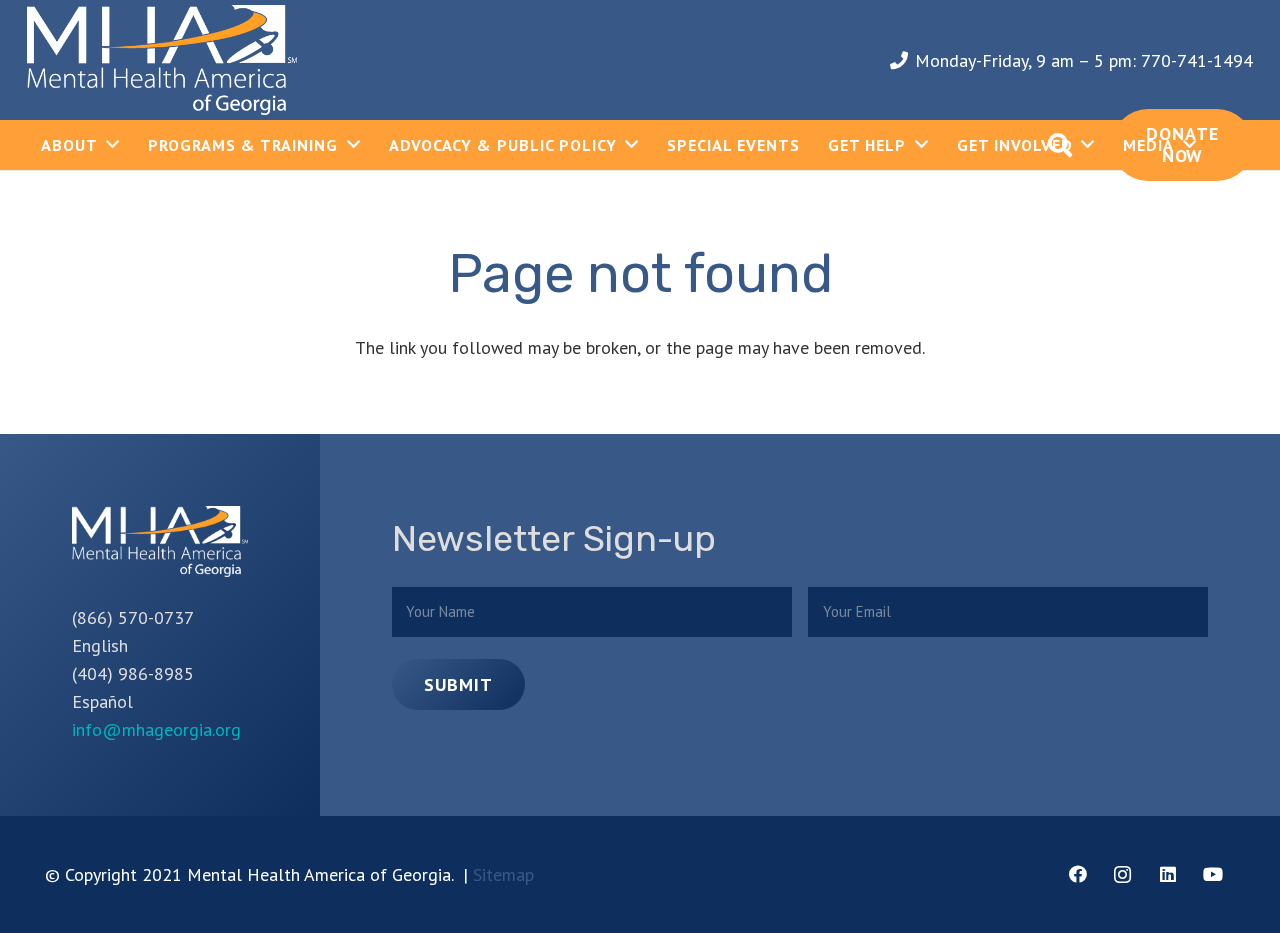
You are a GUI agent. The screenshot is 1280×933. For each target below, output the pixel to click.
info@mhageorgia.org (156, 729)
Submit (458, 684)
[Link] (162, 60)
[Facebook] (1077, 874)
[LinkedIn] (1167, 874)
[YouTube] (1212, 874)
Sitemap (503, 874)
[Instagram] (1122, 874)
